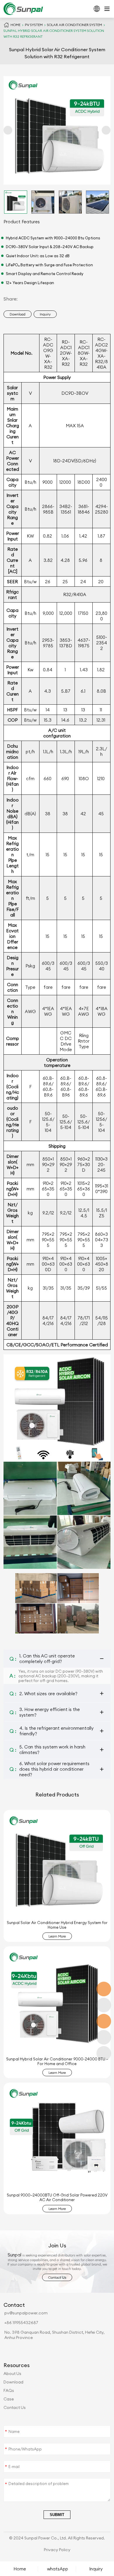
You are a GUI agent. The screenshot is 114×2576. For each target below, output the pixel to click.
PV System (34, 25)
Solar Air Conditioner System (75, 25)
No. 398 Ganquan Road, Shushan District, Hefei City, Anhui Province (55, 2335)
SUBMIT (57, 2515)
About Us (12, 2374)
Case (9, 2399)
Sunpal (14, 2255)
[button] (8, 130)
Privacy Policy (57, 2550)
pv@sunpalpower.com (26, 2313)
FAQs (9, 2390)
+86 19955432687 (21, 2323)
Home (15, 25)
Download (13, 2382)
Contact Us (15, 2407)
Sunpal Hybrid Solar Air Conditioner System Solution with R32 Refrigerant (54, 34)
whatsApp (58, 2569)
